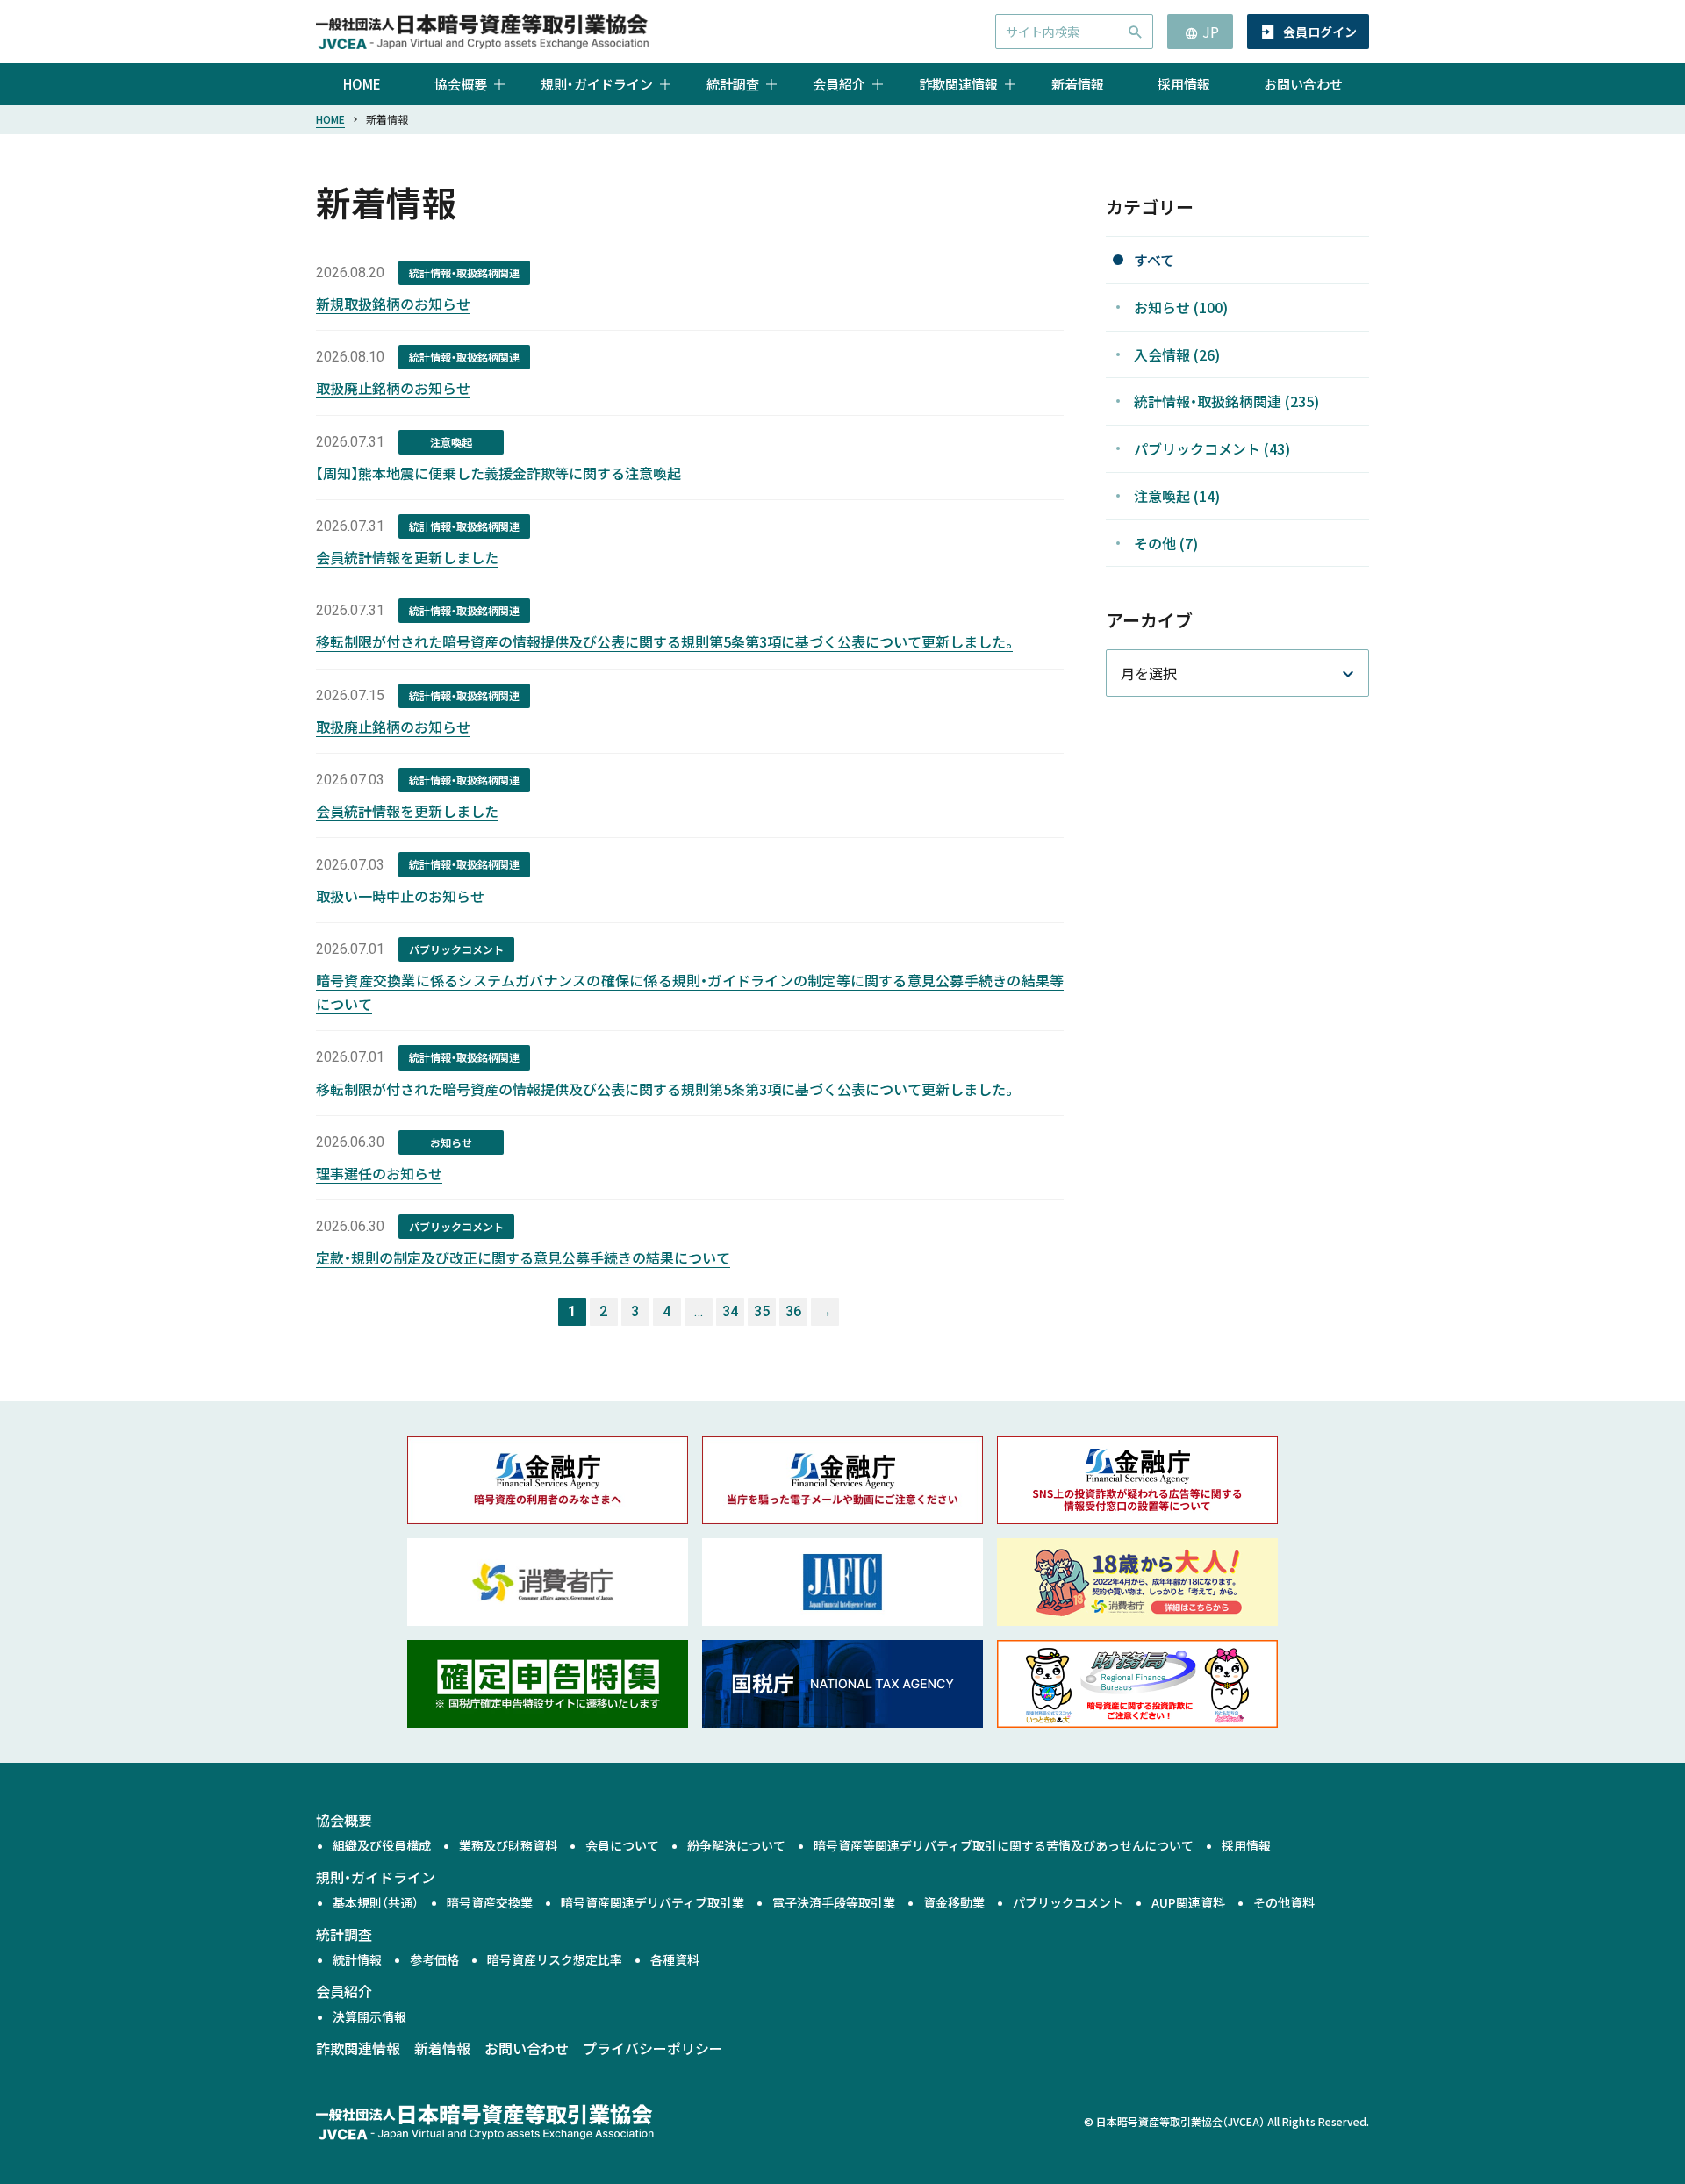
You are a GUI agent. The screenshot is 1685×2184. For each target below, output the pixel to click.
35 (762, 1311)
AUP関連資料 (1188, 1902)
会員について (622, 1845)
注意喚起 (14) (1177, 496)
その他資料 (1284, 1902)
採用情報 (1184, 84)
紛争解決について (736, 1845)
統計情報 (357, 1959)
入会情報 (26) (1177, 354)
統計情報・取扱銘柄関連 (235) (1226, 401)
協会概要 (344, 1820)
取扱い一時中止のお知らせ (400, 896)
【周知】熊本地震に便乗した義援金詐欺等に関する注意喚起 (498, 473)
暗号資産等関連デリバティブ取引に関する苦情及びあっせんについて (1004, 1845)
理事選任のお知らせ (379, 1173)
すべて (1154, 260)
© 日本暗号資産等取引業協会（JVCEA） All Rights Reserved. (1226, 2121)
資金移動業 (954, 1902)
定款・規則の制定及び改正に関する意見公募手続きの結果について (523, 1257)
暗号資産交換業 (490, 1902)
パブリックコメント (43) (1212, 448)
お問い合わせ (1303, 84)
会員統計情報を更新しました (407, 557)
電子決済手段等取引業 (834, 1902)
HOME (362, 84)
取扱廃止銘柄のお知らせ (393, 388)
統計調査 (344, 1934)
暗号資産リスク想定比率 (555, 1959)
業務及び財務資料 (508, 1845)
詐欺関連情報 (358, 2048)
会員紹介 (344, 1991)
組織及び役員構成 (382, 1845)
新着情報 (1078, 84)
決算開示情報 (369, 2016)
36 (793, 1311)
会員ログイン (1320, 32)
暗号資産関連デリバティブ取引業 (652, 1902)
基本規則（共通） (376, 1902)
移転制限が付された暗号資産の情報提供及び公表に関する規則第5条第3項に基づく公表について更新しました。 (664, 641)
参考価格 (434, 1959)
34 (730, 1311)
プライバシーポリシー (653, 2048)
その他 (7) (1166, 543)
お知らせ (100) (1181, 307)
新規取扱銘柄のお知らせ (393, 304)
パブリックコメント (1068, 1902)
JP (1211, 32)
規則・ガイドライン (376, 1877)
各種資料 (675, 1959)
